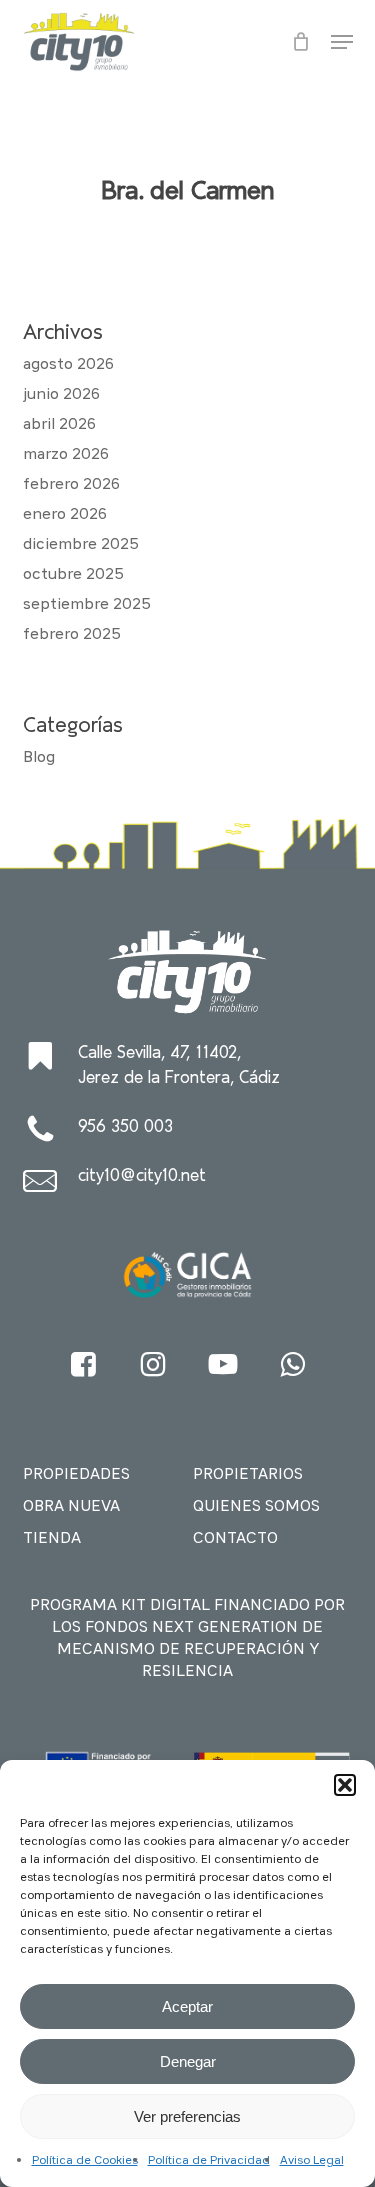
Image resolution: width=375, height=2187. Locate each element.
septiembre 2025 (87, 605)
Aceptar (187, 2006)
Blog (39, 758)
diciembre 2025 (81, 545)
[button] (345, 1785)
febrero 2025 (72, 635)
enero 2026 (65, 515)
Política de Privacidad (209, 2161)
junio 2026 (61, 395)
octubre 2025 (73, 575)
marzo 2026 (66, 455)
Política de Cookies (85, 2161)
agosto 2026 (68, 365)
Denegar (188, 2061)
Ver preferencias (187, 2116)
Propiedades (76, 1475)
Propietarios (248, 1475)
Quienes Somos (256, 1507)
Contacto (235, 1539)
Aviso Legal (312, 2161)
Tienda (52, 1539)
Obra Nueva (71, 1507)
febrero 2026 (71, 485)
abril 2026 (59, 425)
